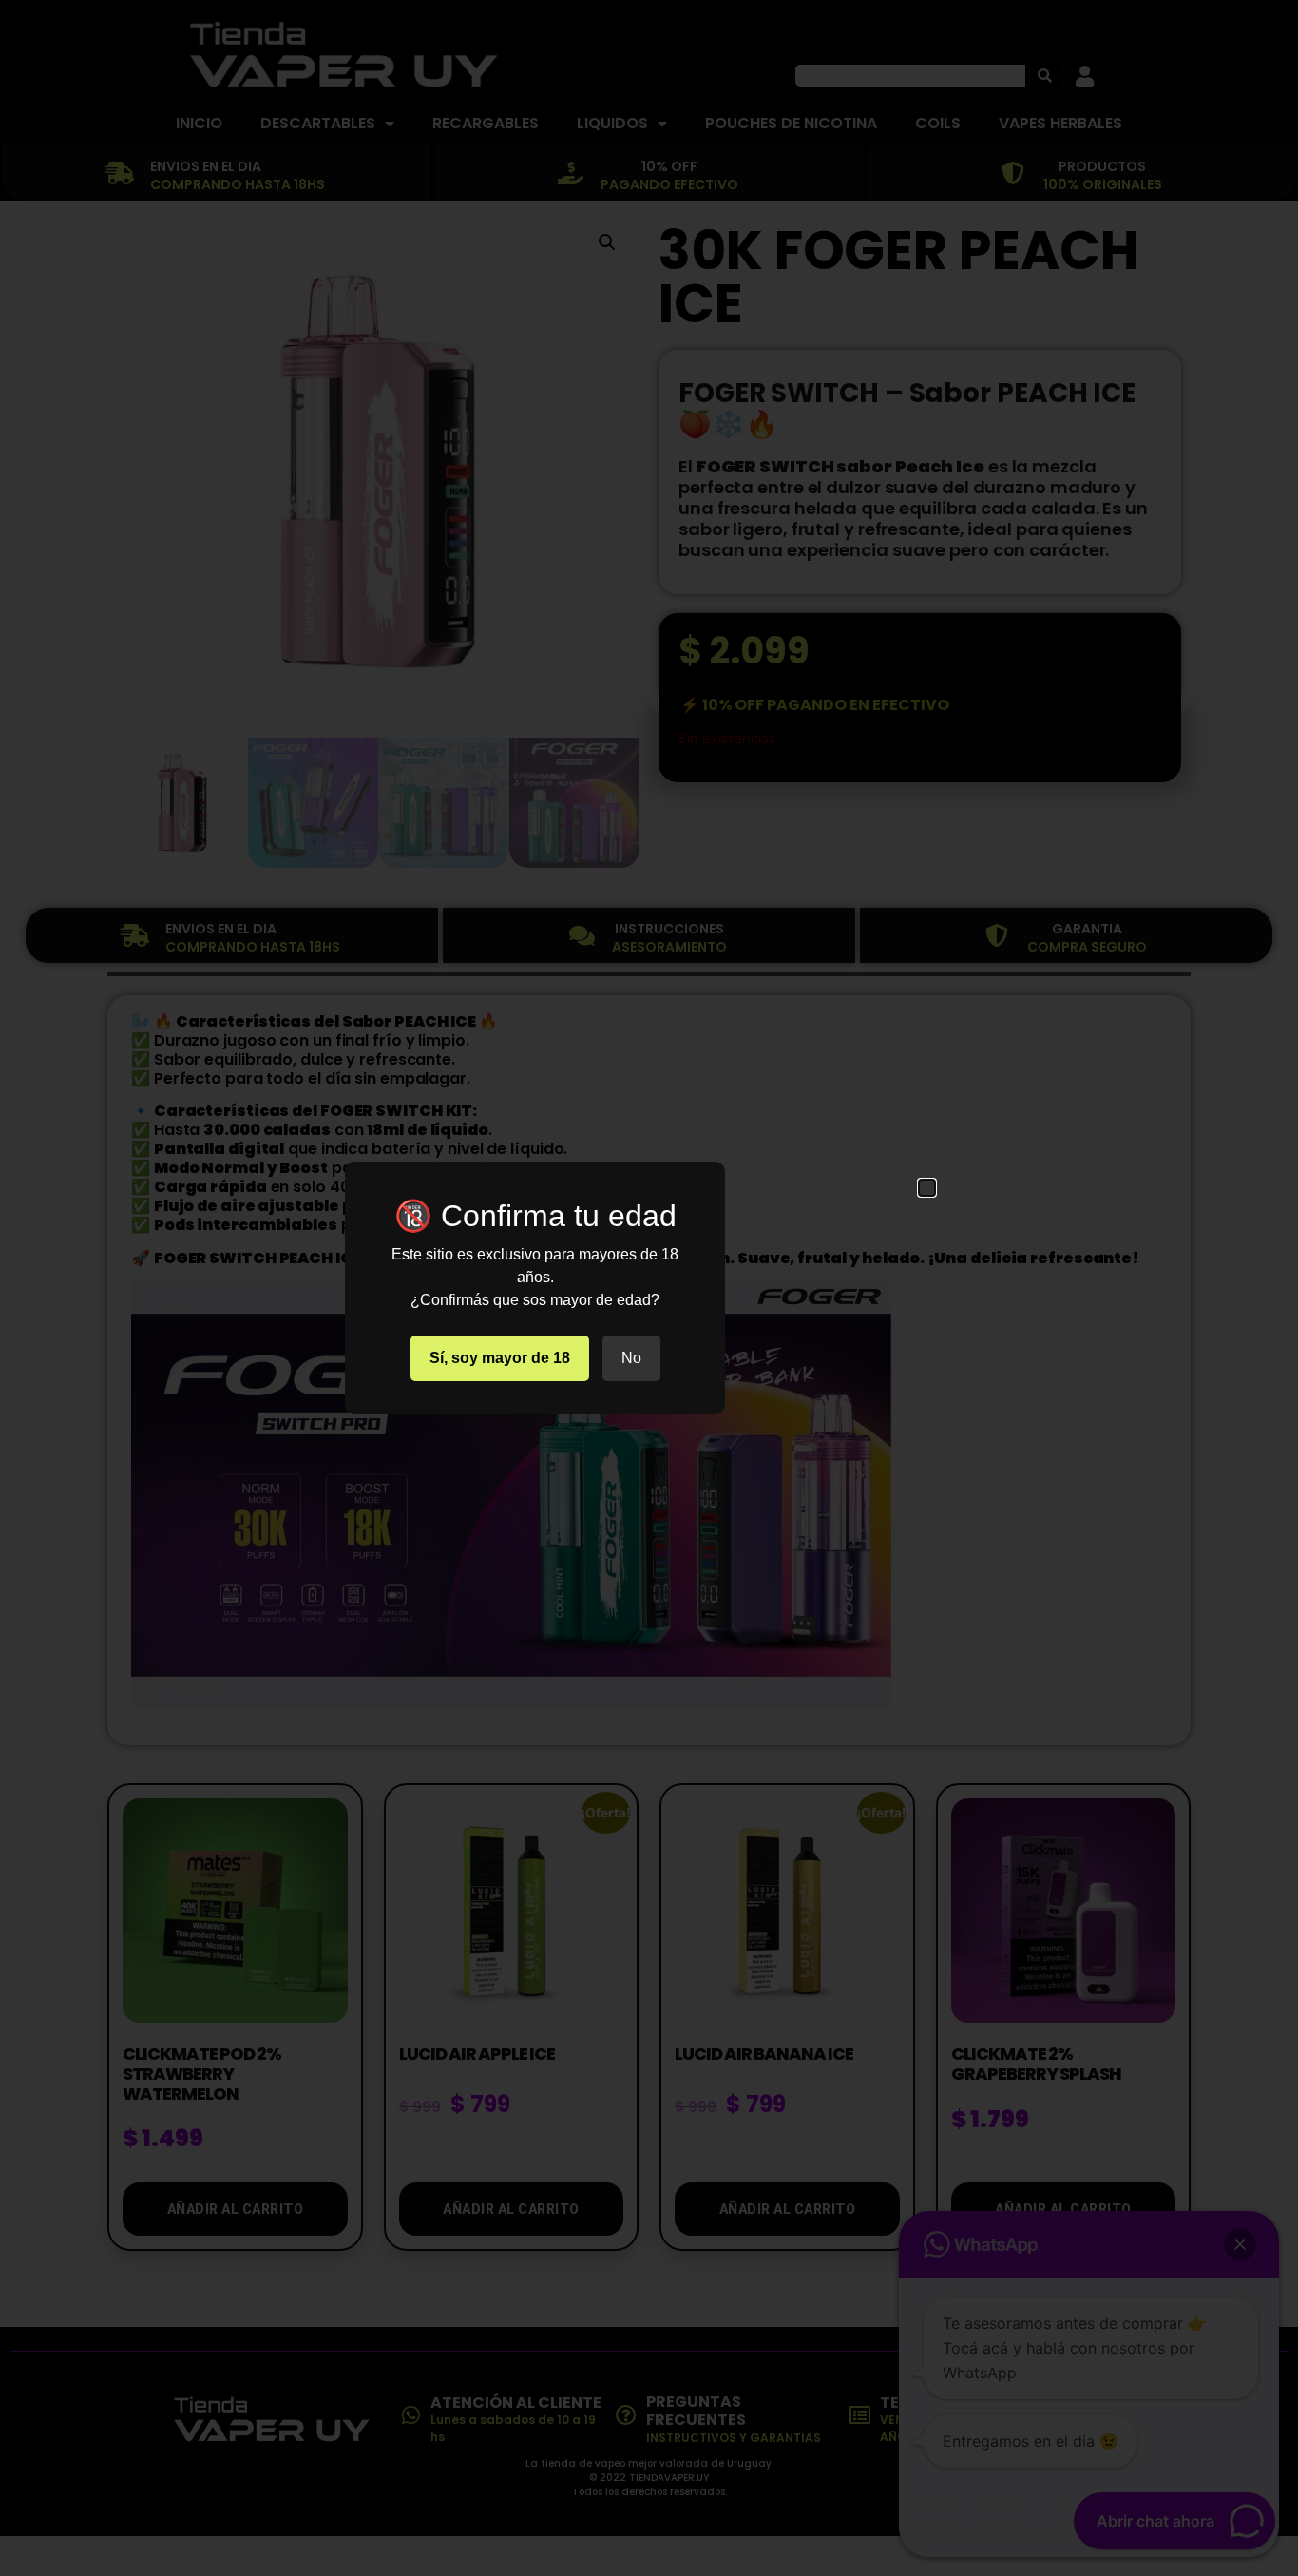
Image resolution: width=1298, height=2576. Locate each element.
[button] (927, 1188)
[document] (649, 1288)
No (631, 1358)
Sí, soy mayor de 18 (500, 1358)
